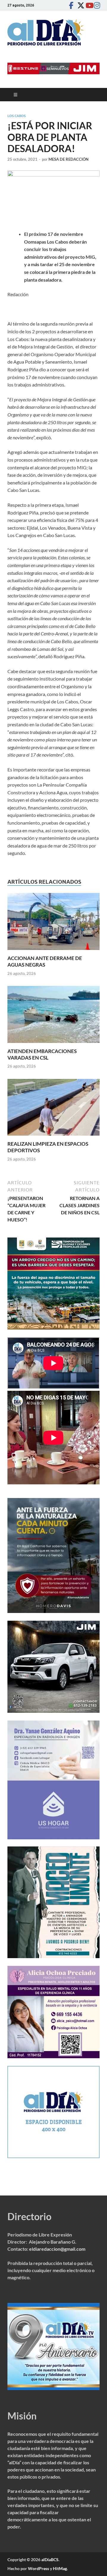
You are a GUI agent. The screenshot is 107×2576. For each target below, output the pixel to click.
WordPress (38, 2568)
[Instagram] (96, 5)
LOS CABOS (16, 116)
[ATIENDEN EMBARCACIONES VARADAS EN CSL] (53, 1016)
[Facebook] (71, 5)
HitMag (60, 2568)
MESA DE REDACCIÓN (69, 159)
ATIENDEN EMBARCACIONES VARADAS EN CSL (42, 1054)
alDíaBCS (50, 2560)
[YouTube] (88, 5)
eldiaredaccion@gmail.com (57, 2249)
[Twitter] (79, 5)
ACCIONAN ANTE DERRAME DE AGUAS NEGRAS (45, 961)
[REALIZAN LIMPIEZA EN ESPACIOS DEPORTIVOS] (53, 1109)
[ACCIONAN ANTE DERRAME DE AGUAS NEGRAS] (53, 923)
